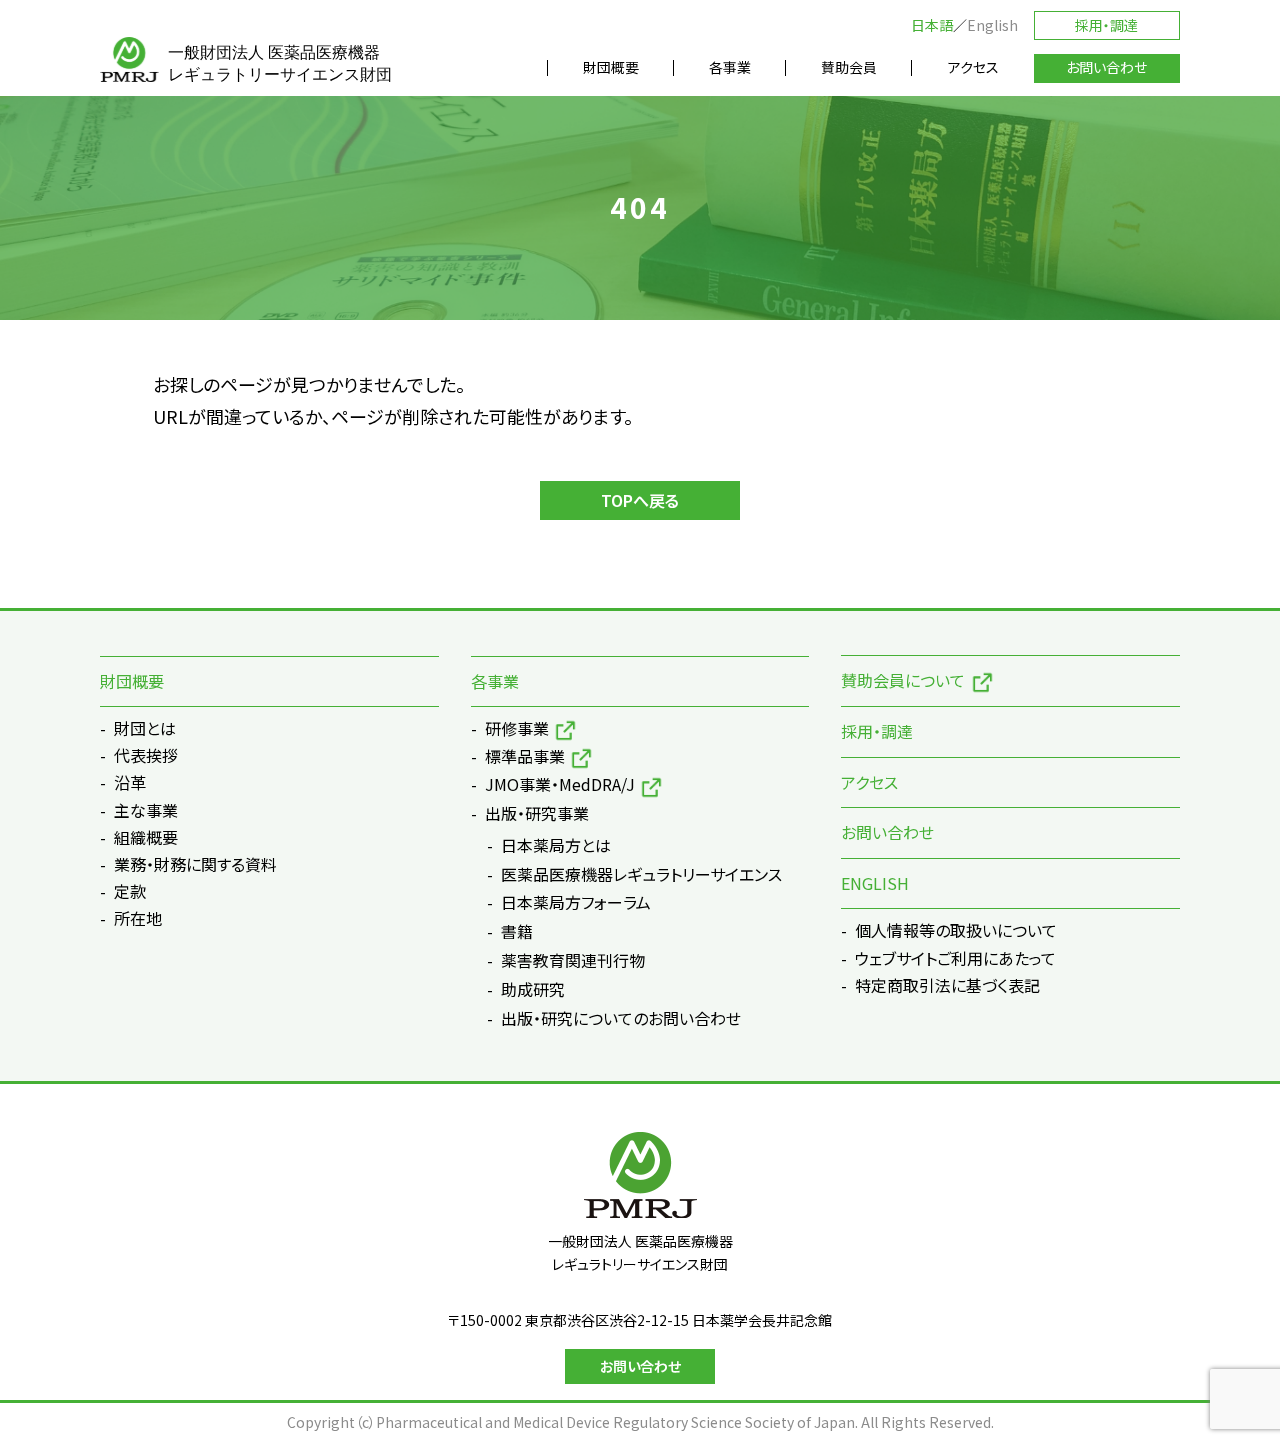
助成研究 (533, 989)
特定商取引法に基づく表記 (947, 985)
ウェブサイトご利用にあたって (955, 958)
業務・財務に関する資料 (195, 864)
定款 (130, 891)
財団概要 (132, 681)
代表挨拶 (146, 755)
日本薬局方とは (556, 845)
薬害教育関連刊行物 (573, 960)
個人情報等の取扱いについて (956, 930)
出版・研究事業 (537, 813)
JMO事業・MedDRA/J (560, 784)
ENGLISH (875, 883)
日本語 (932, 25)
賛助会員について (903, 680)
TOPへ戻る (640, 500)
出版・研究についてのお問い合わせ (621, 1018)
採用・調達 (1106, 25)
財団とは (145, 728)
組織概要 (146, 837)
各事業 (495, 681)
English (992, 25)
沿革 (130, 782)
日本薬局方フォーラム (576, 902)
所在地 (138, 918)
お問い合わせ (887, 832)
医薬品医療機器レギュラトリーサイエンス (641, 874)
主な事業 (146, 810)
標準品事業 (525, 756)
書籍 (517, 931)
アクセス (869, 782)
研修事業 (517, 728)
